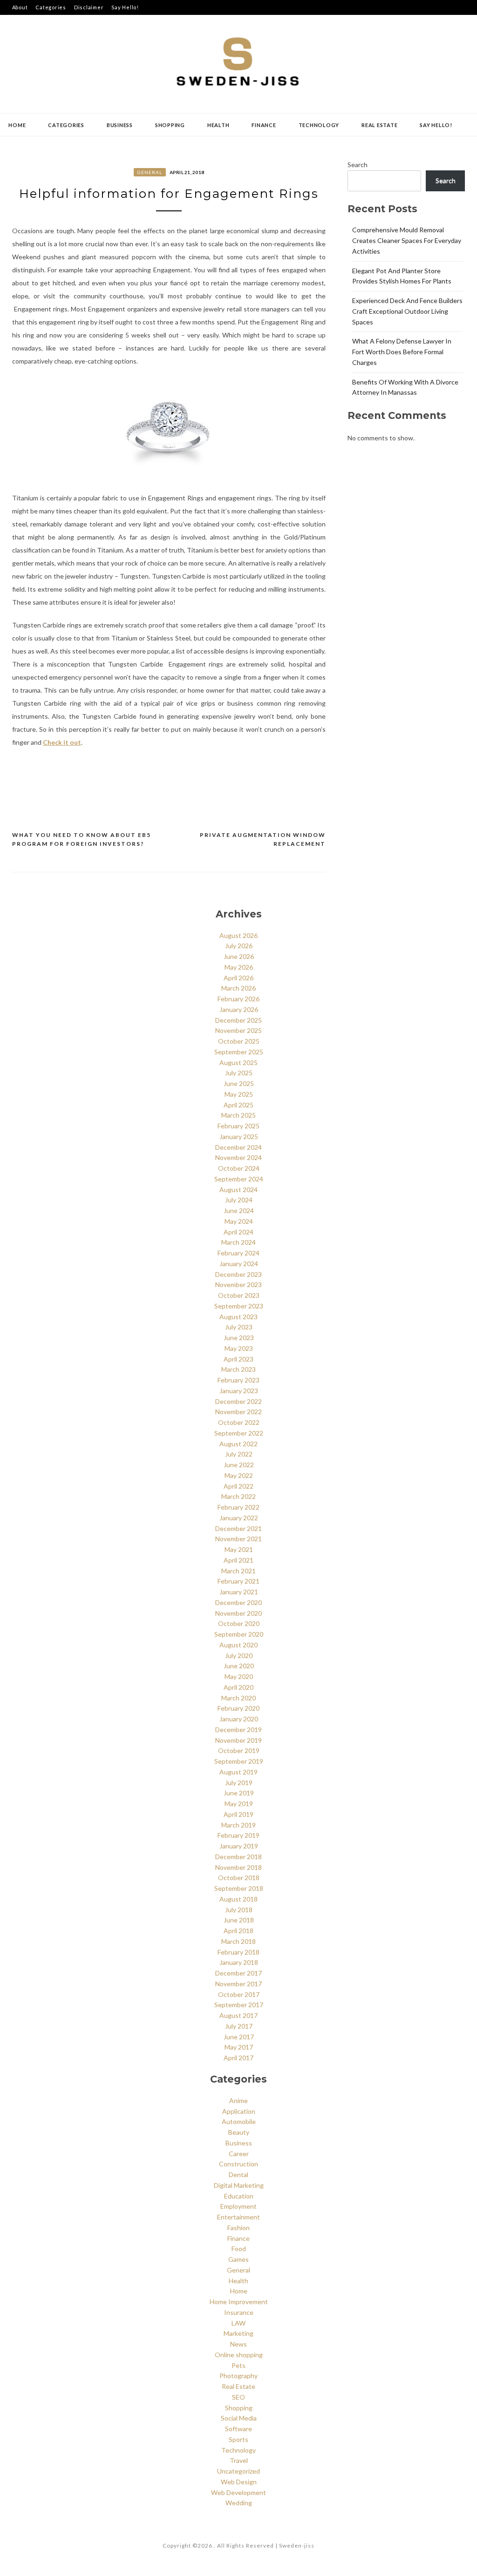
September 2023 (239, 1306)
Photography (238, 2376)
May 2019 (239, 1804)
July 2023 (239, 1327)
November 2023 (238, 1285)
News (238, 2344)
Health (218, 125)
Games (238, 2259)
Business (120, 125)
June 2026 (239, 956)
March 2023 (238, 1369)
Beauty (239, 2132)
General (150, 172)
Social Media (239, 2418)
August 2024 (238, 1190)
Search (358, 165)
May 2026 (239, 967)
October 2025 (239, 1041)
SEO (238, 2397)
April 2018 (238, 1931)
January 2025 (239, 1136)
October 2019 (239, 1750)
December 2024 (238, 1147)
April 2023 (238, 1359)
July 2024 (239, 1200)
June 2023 (239, 1338)
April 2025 (238, 1105)
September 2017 (239, 2005)
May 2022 (239, 1475)
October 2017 (239, 1994)
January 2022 (239, 1518)
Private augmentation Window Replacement (263, 840)
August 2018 (238, 1899)
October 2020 (239, 1623)
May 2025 (239, 1094)
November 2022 (238, 1412)
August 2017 (238, 2015)
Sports (238, 2439)
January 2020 (239, 1719)
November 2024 (238, 1157)
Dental (238, 2175)
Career (239, 2154)
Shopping (170, 125)
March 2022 (238, 1496)
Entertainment (238, 2217)
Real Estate (379, 125)
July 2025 (239, 1073)
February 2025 (238, 1126)
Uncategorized (238, 2471)
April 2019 (238, 1814)
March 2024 (238, 1242)
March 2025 (238, 1115)
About (20, 7)
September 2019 (239, 1761)
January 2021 (239, 1592)
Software (238, 2429)
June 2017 (239, 2037)
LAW (238, 2323)
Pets (238, 2365)
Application (239, 2111)
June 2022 (239, 1465)
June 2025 (239, 1083)
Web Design (239, 2482)
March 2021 (238, 1571)
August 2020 (238, 1645)
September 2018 (239, 1888)
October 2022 (239, 1422)
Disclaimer (89, 7)
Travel (239, 2460)
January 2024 (239, 1264)
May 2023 (239, 1348)
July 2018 (239, 1910)
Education (239, 2196)
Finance (264, 125)
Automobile (239, 2121)
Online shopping (239, 2355)
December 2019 (238, 1730)
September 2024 (239, 1179)
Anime (238, 2101)
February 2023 (238, 1380)
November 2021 (238, 1539)
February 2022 (238, 1507)
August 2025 (238, 1062)
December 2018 (238, 1857)
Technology (319, 125)
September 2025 (239, 1052)
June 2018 (239, 1920)
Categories (51, 7)
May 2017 (239, 2047)
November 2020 (238, 1613)
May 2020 (239, 1676)
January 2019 (239, 1846)
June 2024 (239, 1210)
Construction (238, 2164)
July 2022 (239, 1454)
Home (17, 125)
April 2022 (238, 1486)
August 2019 (238, 1772)
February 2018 (238, 1952)
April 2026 (238, 978)
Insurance (239, 2312)
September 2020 (239, 1634)
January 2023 (239, 1391)
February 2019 (238, 1835)
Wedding (239, 2503)
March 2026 (238, 988)
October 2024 (239, 1168)
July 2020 (239, 1656)
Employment (238, 2206)
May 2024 (239, 1221)
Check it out (62, 742)
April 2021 (238, 1560)
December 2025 (238, 1020)
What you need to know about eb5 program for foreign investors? (82, 840)
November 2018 (238, 1867)
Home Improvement (239, 2302)
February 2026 (238, 999)
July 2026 (239, 946)
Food (239, 2249)
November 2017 (238, 1984)
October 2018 (239, 1878)
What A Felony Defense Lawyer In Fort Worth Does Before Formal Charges (402, 352)
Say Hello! (125, 7)
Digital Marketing (239, 2185)
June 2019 (239, 1793)
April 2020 (238, 1687)
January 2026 (239, 1009)
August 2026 (238, 935)
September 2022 (239, 1433)
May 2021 (239, 1549)
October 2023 (239, 1295)
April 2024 (238, 1232)
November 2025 (238, 1030)
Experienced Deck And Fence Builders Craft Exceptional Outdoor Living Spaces (407, 311)
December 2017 (238, 1973)
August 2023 (238, 1317)
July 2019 (239, 1783)
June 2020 (239, 1666)
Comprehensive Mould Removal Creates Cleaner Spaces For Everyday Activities (407, 240)
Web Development (238, 2492)
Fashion (238, 2228)
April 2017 (238, 2058)
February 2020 (238, 1708)
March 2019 (238, 1825)
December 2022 (238, 1401)
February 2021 (238, 1581)
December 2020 (238, 1602)
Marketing (238, 2333)
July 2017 (239, 2026)
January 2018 (239, 1962)
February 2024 (238, 1253)
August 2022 (238, 1444)
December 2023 (238, 1274)
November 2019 (238, 1740)
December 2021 (238, 1528)
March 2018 (238, 1941)
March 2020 (238, 1698)
